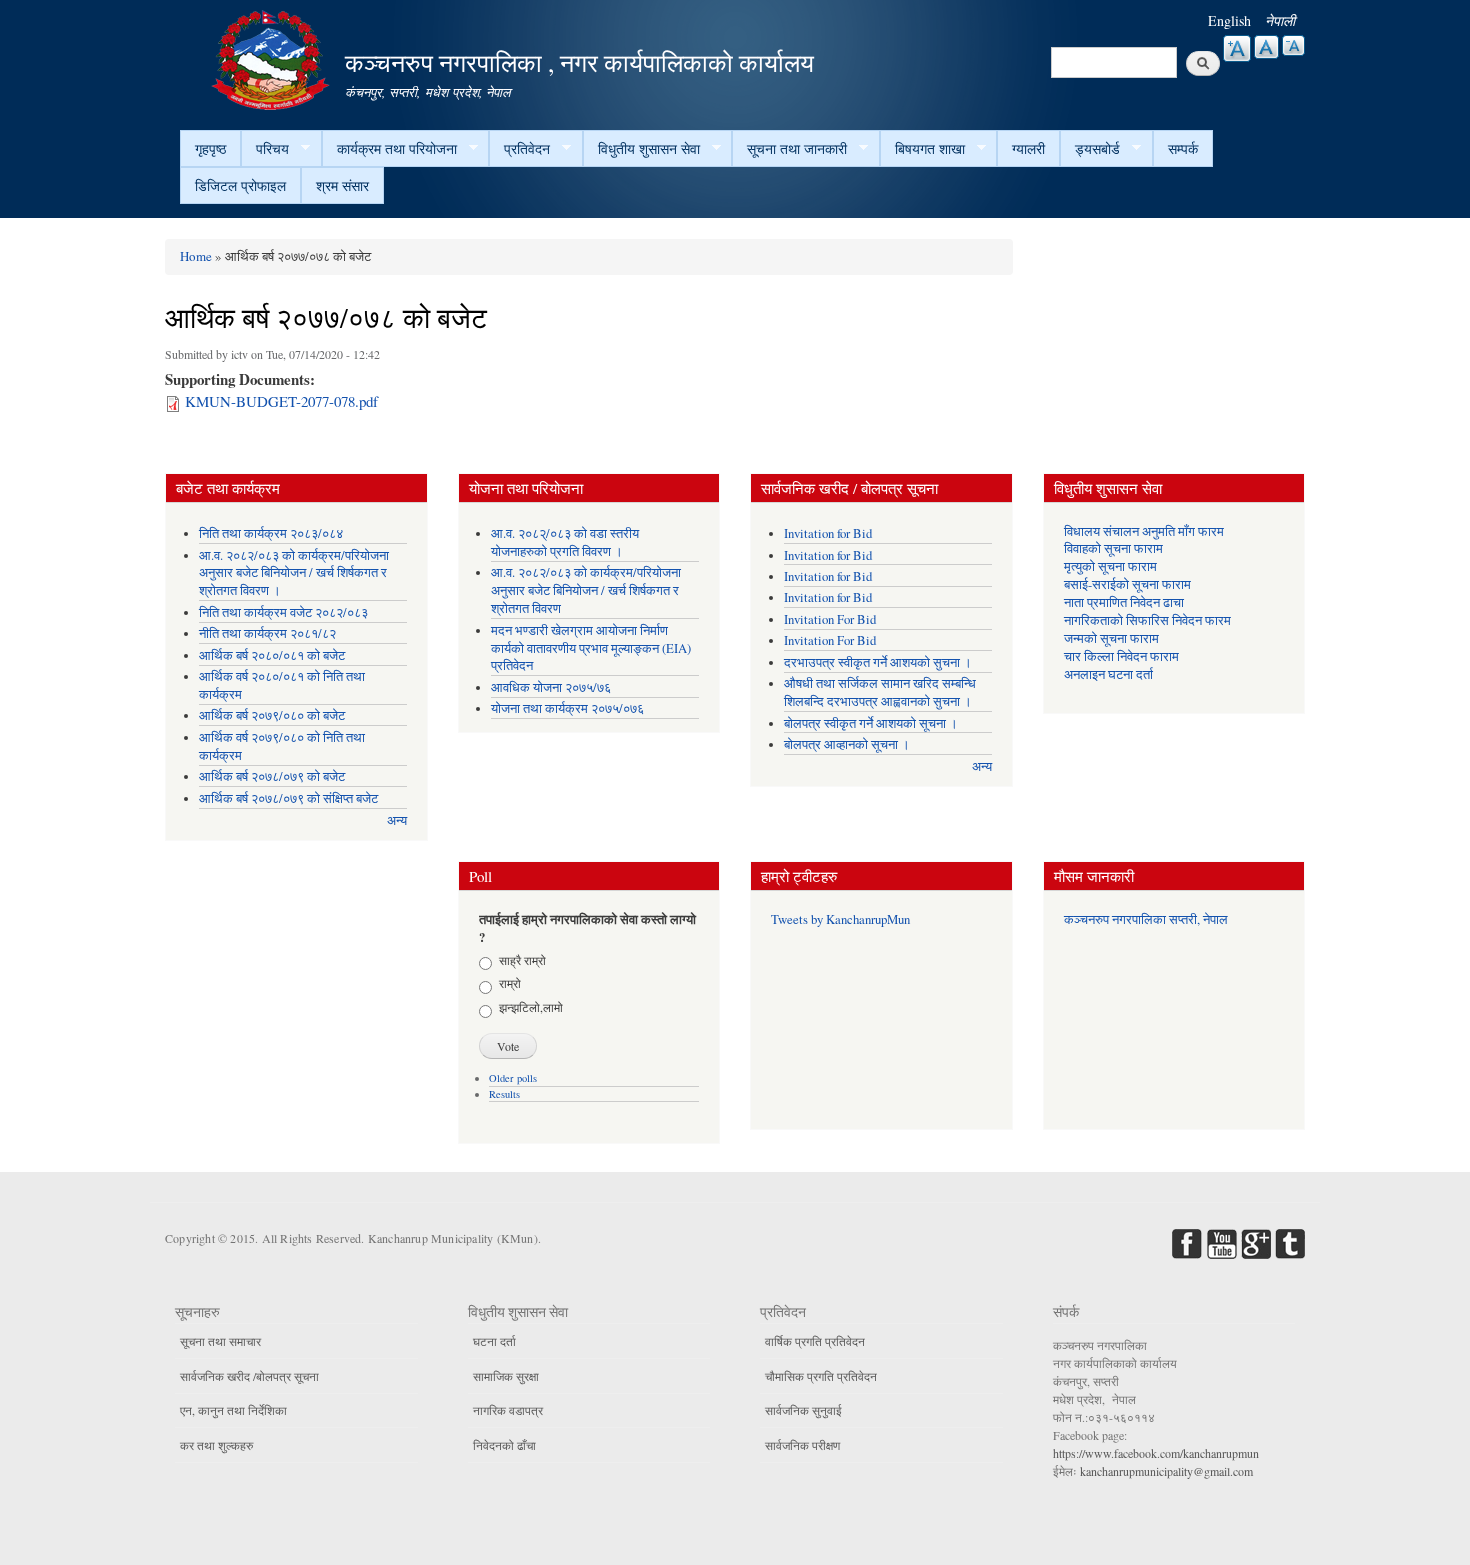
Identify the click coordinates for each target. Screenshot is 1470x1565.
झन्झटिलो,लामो (531, 1007)
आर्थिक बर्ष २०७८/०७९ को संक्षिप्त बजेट (288, 798)
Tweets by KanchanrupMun (840, 919)
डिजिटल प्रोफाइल (240, 185)
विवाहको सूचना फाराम (1113, 548)
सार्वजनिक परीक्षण (802, 1445)
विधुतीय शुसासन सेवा (641, 149)
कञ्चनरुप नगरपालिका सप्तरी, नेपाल (1146, 919)
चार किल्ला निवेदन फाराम (1121, 656)
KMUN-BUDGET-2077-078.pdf (281, 401)
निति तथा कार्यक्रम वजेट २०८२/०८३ (283, 612)
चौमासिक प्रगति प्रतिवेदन (821, 1376)
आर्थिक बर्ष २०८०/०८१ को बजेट (272, 655)
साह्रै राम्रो (522, 960)
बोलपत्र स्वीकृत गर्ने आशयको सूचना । (871, 723)
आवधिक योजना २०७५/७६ (551, 687)
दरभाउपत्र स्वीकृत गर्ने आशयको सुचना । (878, 662)
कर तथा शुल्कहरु (216, 1445)
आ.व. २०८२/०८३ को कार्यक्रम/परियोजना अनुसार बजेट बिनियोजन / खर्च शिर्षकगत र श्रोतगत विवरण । (294, 573)
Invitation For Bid (830, 619)
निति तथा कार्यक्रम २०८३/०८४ (271, 533)
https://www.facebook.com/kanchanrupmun (1156, 1453)
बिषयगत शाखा (922, 149)
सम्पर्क (1183, 148)
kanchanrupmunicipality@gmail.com (1166, 1471)
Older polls (513, 1078)
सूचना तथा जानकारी (789, 149)
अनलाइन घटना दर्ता (1108, 674)
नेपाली (1280, 20)
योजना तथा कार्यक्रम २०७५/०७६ (567, 708)
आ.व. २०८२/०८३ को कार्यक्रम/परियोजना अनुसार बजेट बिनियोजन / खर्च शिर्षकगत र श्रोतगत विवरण (586, 590)
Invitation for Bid (828, 533)
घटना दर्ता (494, 1341)
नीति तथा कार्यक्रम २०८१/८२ (267, 633)
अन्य (397, 820)
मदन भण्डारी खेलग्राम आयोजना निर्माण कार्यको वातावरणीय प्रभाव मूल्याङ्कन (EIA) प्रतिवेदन (591, 648)
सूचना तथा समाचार (220, 1341)
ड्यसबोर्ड (1090, 149)
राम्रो (510, 983)
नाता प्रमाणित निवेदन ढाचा (1124, 602)
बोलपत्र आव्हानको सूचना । (847, 744)
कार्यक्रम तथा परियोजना (389, 149)
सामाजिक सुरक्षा (506, 1376)
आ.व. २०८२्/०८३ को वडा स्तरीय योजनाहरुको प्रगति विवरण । (565, 542)
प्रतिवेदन (519, 149)
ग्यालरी (1028, 148)
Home (196, 256)
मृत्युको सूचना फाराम (1110, 566)
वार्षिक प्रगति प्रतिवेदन (815, 1341)
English (1229, 20)
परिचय (265, 149)
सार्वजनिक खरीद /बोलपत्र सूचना (249, 1376)
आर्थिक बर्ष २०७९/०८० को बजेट (272, 715)
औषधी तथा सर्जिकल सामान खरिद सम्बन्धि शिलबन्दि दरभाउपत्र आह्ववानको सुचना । (880, 692)
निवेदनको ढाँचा (504, 1445)
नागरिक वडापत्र (508, 1410)
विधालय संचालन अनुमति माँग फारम (1144, 531)
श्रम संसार (342, 185)
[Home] (273, 57)
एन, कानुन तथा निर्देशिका (233, 1410)
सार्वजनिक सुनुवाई (803, 1410)
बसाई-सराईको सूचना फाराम (1127, 584)
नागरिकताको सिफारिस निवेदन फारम (1147, 620)
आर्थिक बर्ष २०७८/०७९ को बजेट (272, 776)
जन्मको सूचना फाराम (1111, 638)
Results (504, 1094)
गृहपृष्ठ (210, 148)
